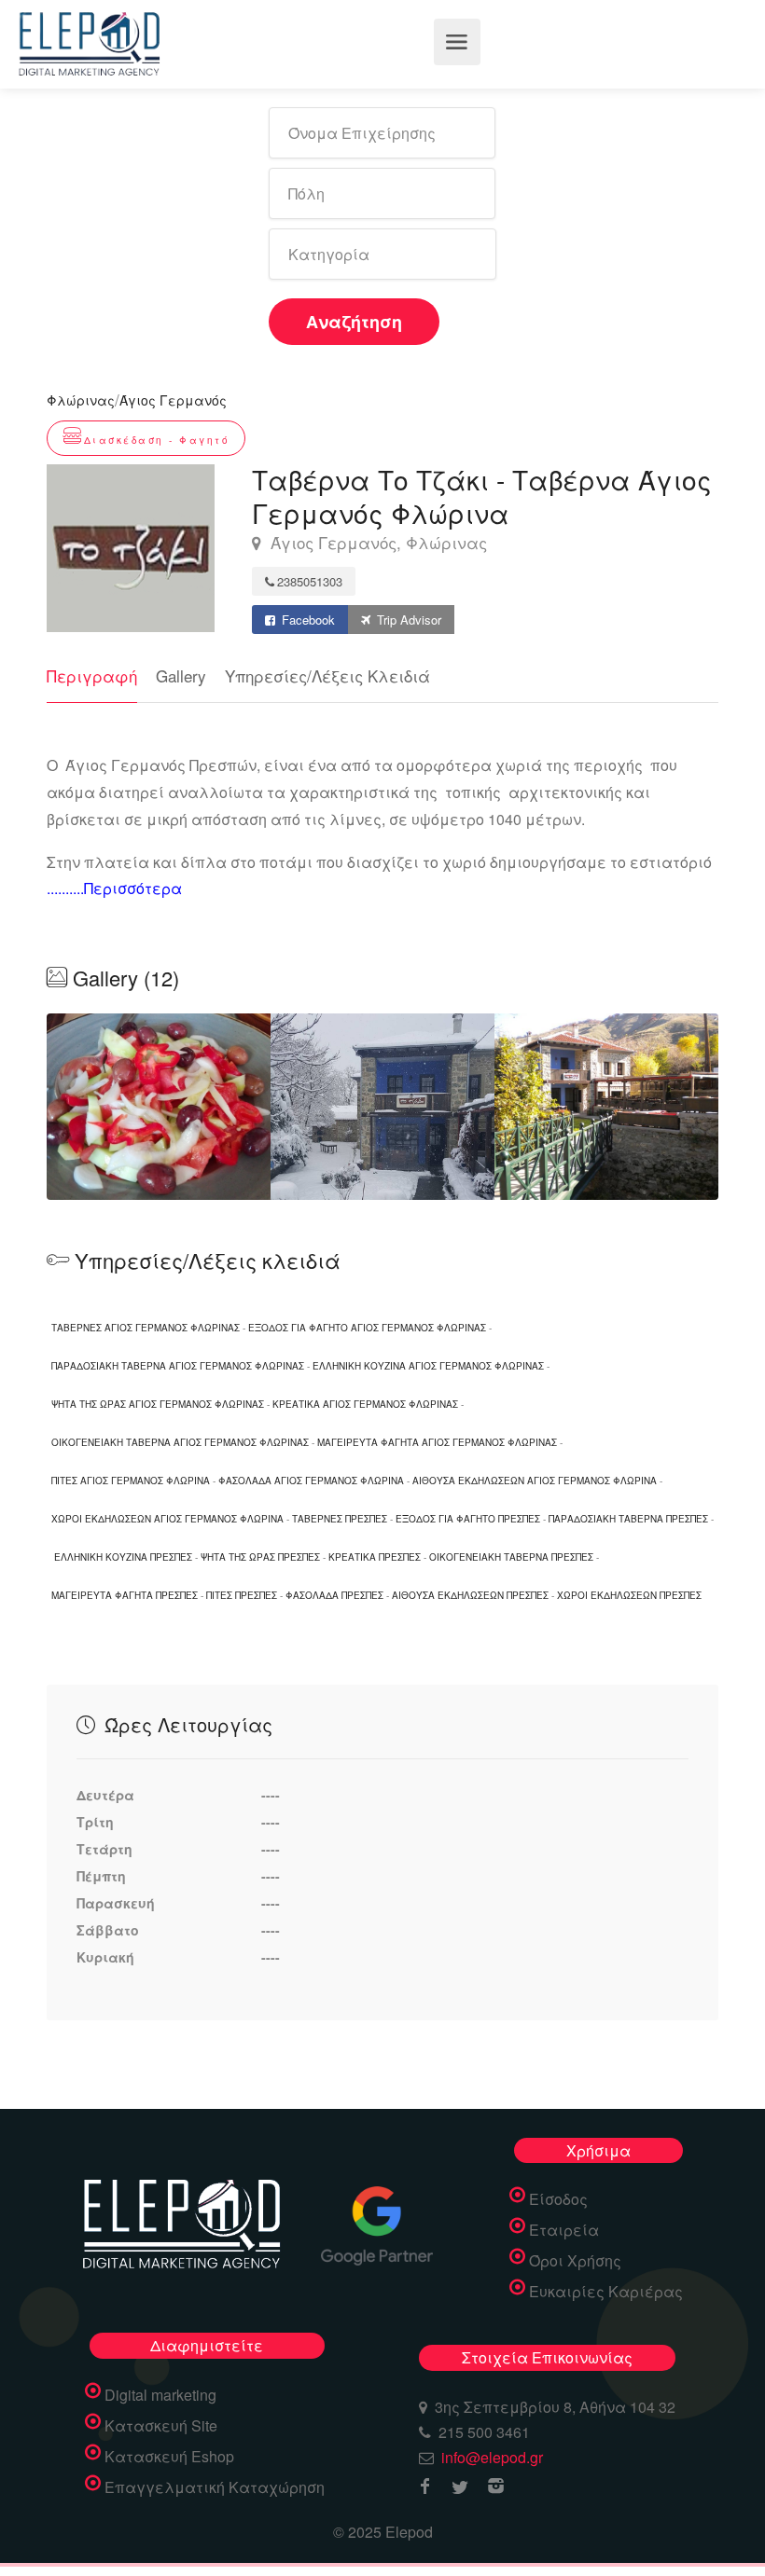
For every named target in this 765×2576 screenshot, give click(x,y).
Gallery (181, 675)
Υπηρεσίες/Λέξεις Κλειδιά (327, 675)
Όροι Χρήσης (575, 2261)
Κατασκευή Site (161, 2426)
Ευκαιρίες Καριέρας (606, 2292)
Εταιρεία (564, 2230)
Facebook (306, 620)
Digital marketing (160, 2395)
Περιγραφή (92, 675)
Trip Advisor (407, 620)
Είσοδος (558, 2199)
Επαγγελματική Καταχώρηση (215, 2487)
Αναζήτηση (354, 322)
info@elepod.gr (492, 2457)
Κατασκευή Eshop (169, 2457)
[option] (382, 1107)
